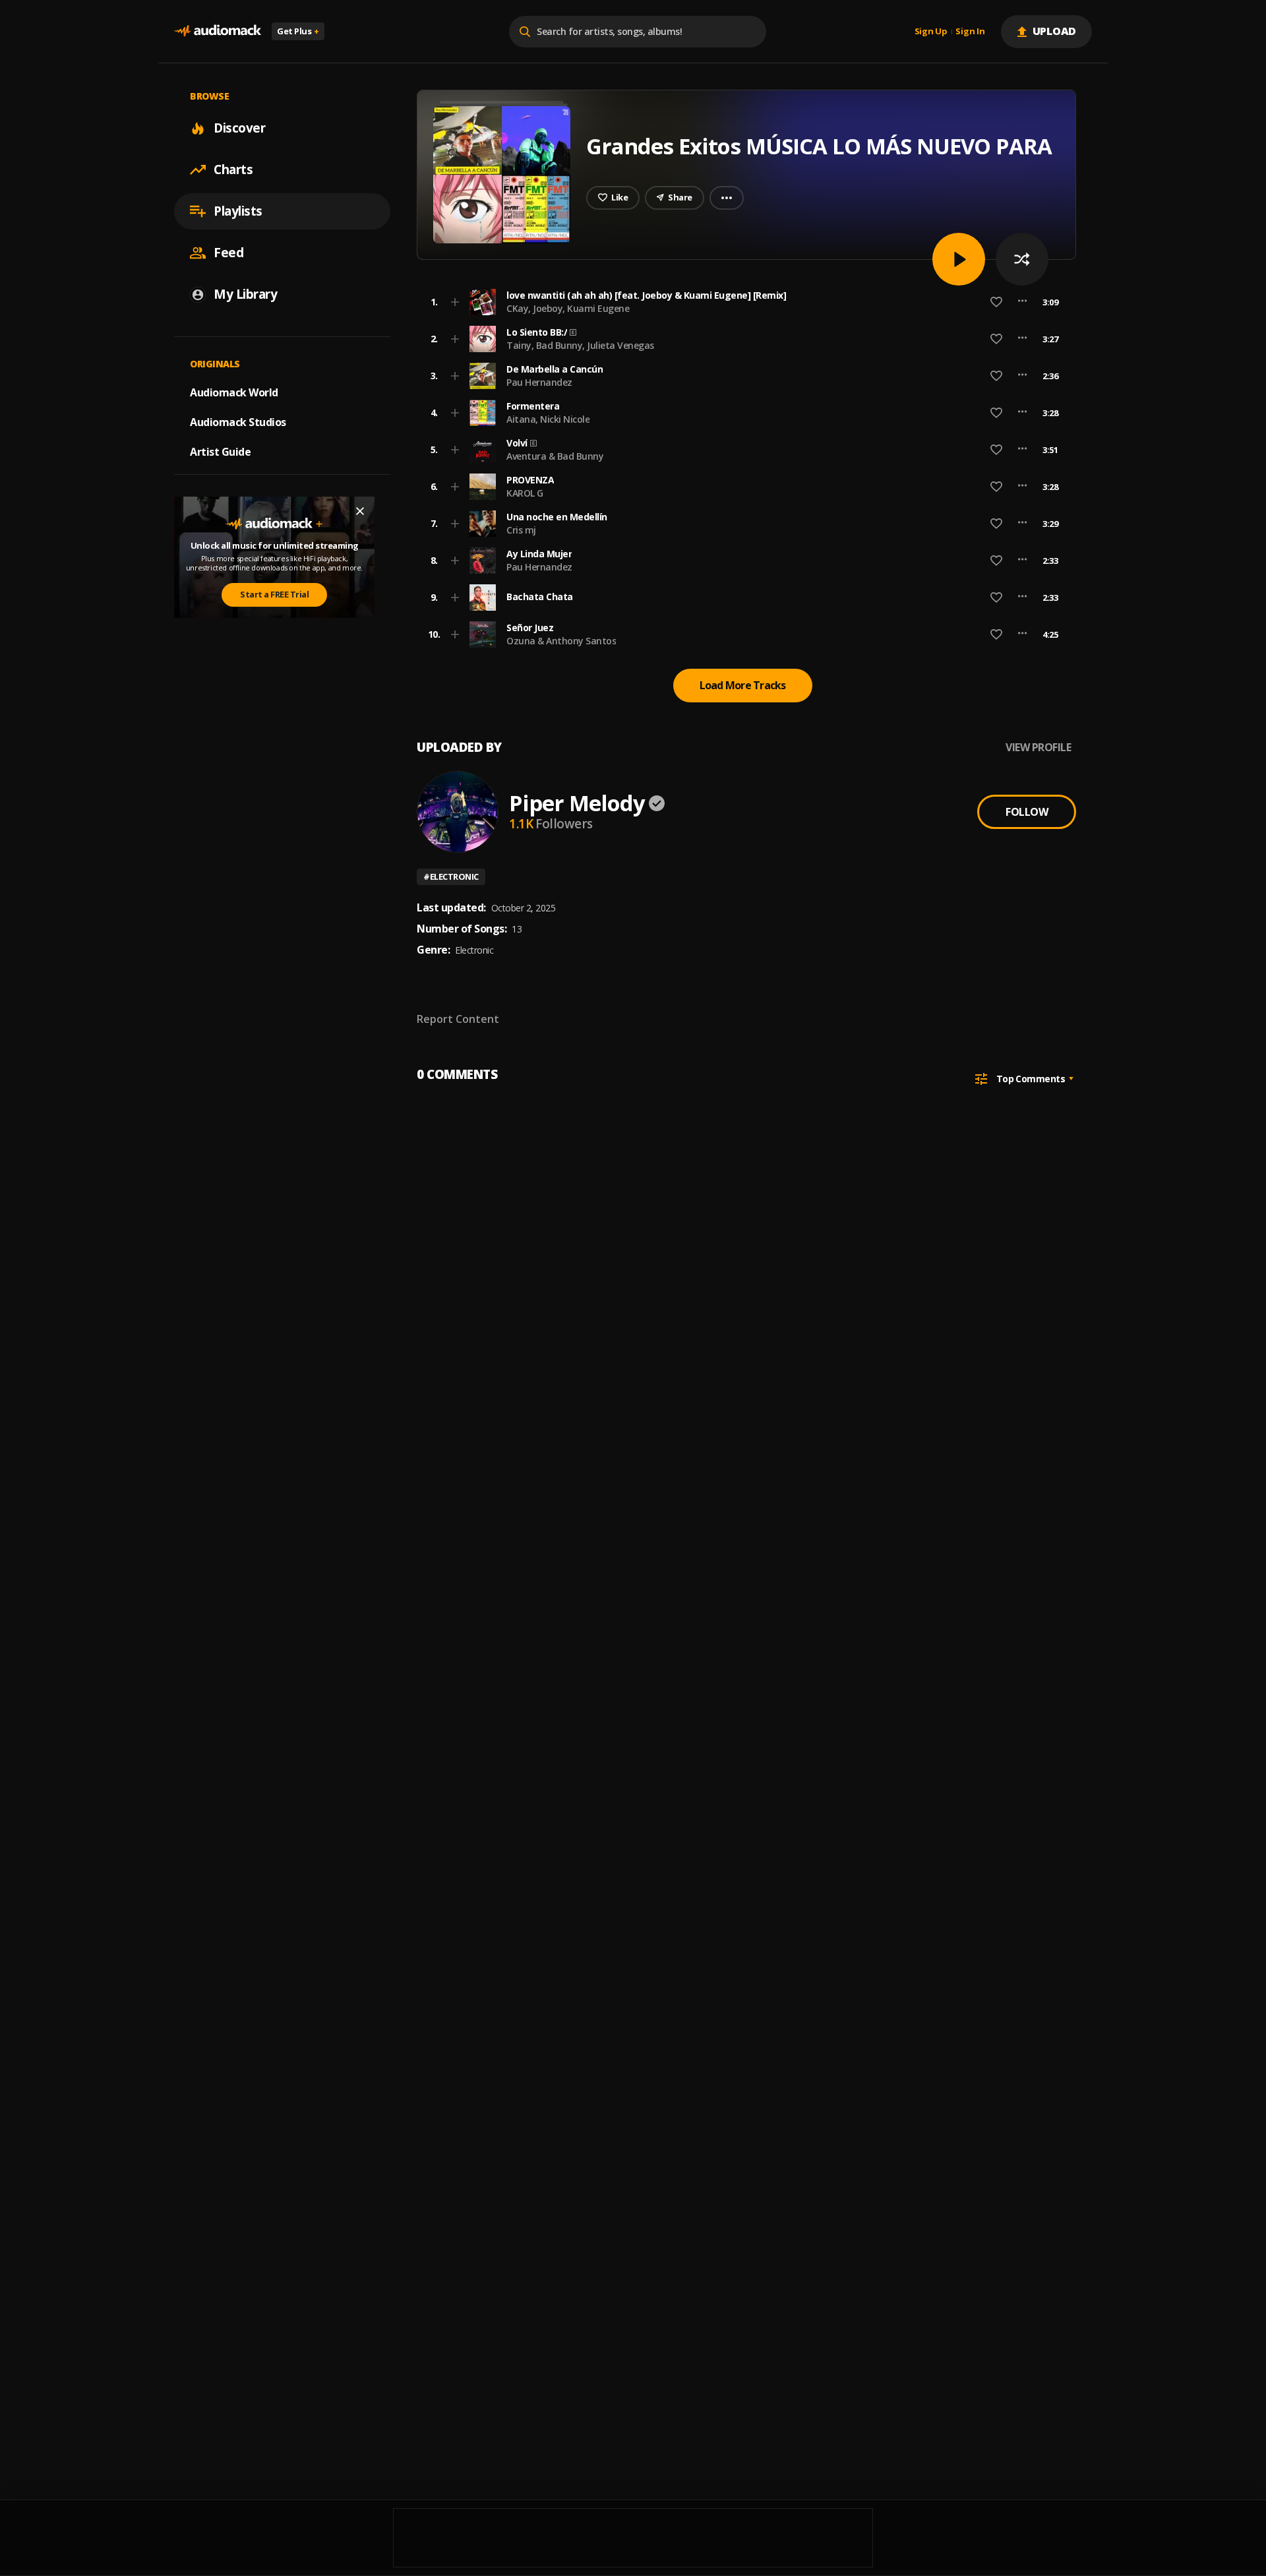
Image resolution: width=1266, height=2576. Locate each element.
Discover (239, 128)
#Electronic (451, 876)
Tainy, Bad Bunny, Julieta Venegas (580, 345)
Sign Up (931, 32)
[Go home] (218, 31)
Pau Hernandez (539, 382)
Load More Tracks (743, 685)
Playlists (238, 211)
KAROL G (525, 493)
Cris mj (521, 530)
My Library (245, 294)
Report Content (458, 1019)
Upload (1055, 31)
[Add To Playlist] (455, 302)
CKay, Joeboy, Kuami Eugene (568, 308)
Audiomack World (234, 392)
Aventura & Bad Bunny (555, 456)
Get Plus (298, 31)
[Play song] (959, 259)
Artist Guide (220, 452)
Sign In (970, 32)
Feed (228, 253)
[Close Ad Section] (360, 511)
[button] (742, 302)
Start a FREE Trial (274, 595)
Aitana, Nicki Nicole (548, 419)
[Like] (996, 302)
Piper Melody (577, 803)
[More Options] (1022, 302)
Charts (233, 169)
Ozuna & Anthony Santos (561, 641)
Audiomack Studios (238, 422)
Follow (1027, 812)
